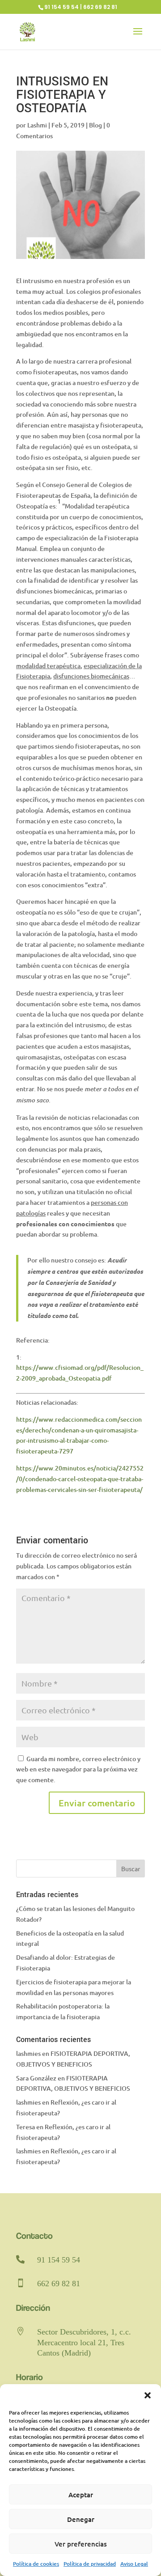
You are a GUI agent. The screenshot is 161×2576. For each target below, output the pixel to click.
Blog (95, 125)
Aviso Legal (134, 2564)
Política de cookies (36, 2564)
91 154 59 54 (59, 2260)
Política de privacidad (90, 2564)
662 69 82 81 (59, 2284)
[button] (148, 2395)
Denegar (81, 2519)
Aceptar (81, 2495)
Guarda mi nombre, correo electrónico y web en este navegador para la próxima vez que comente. (78, 1769)
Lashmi (37, 125)
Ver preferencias (81, 2544)
